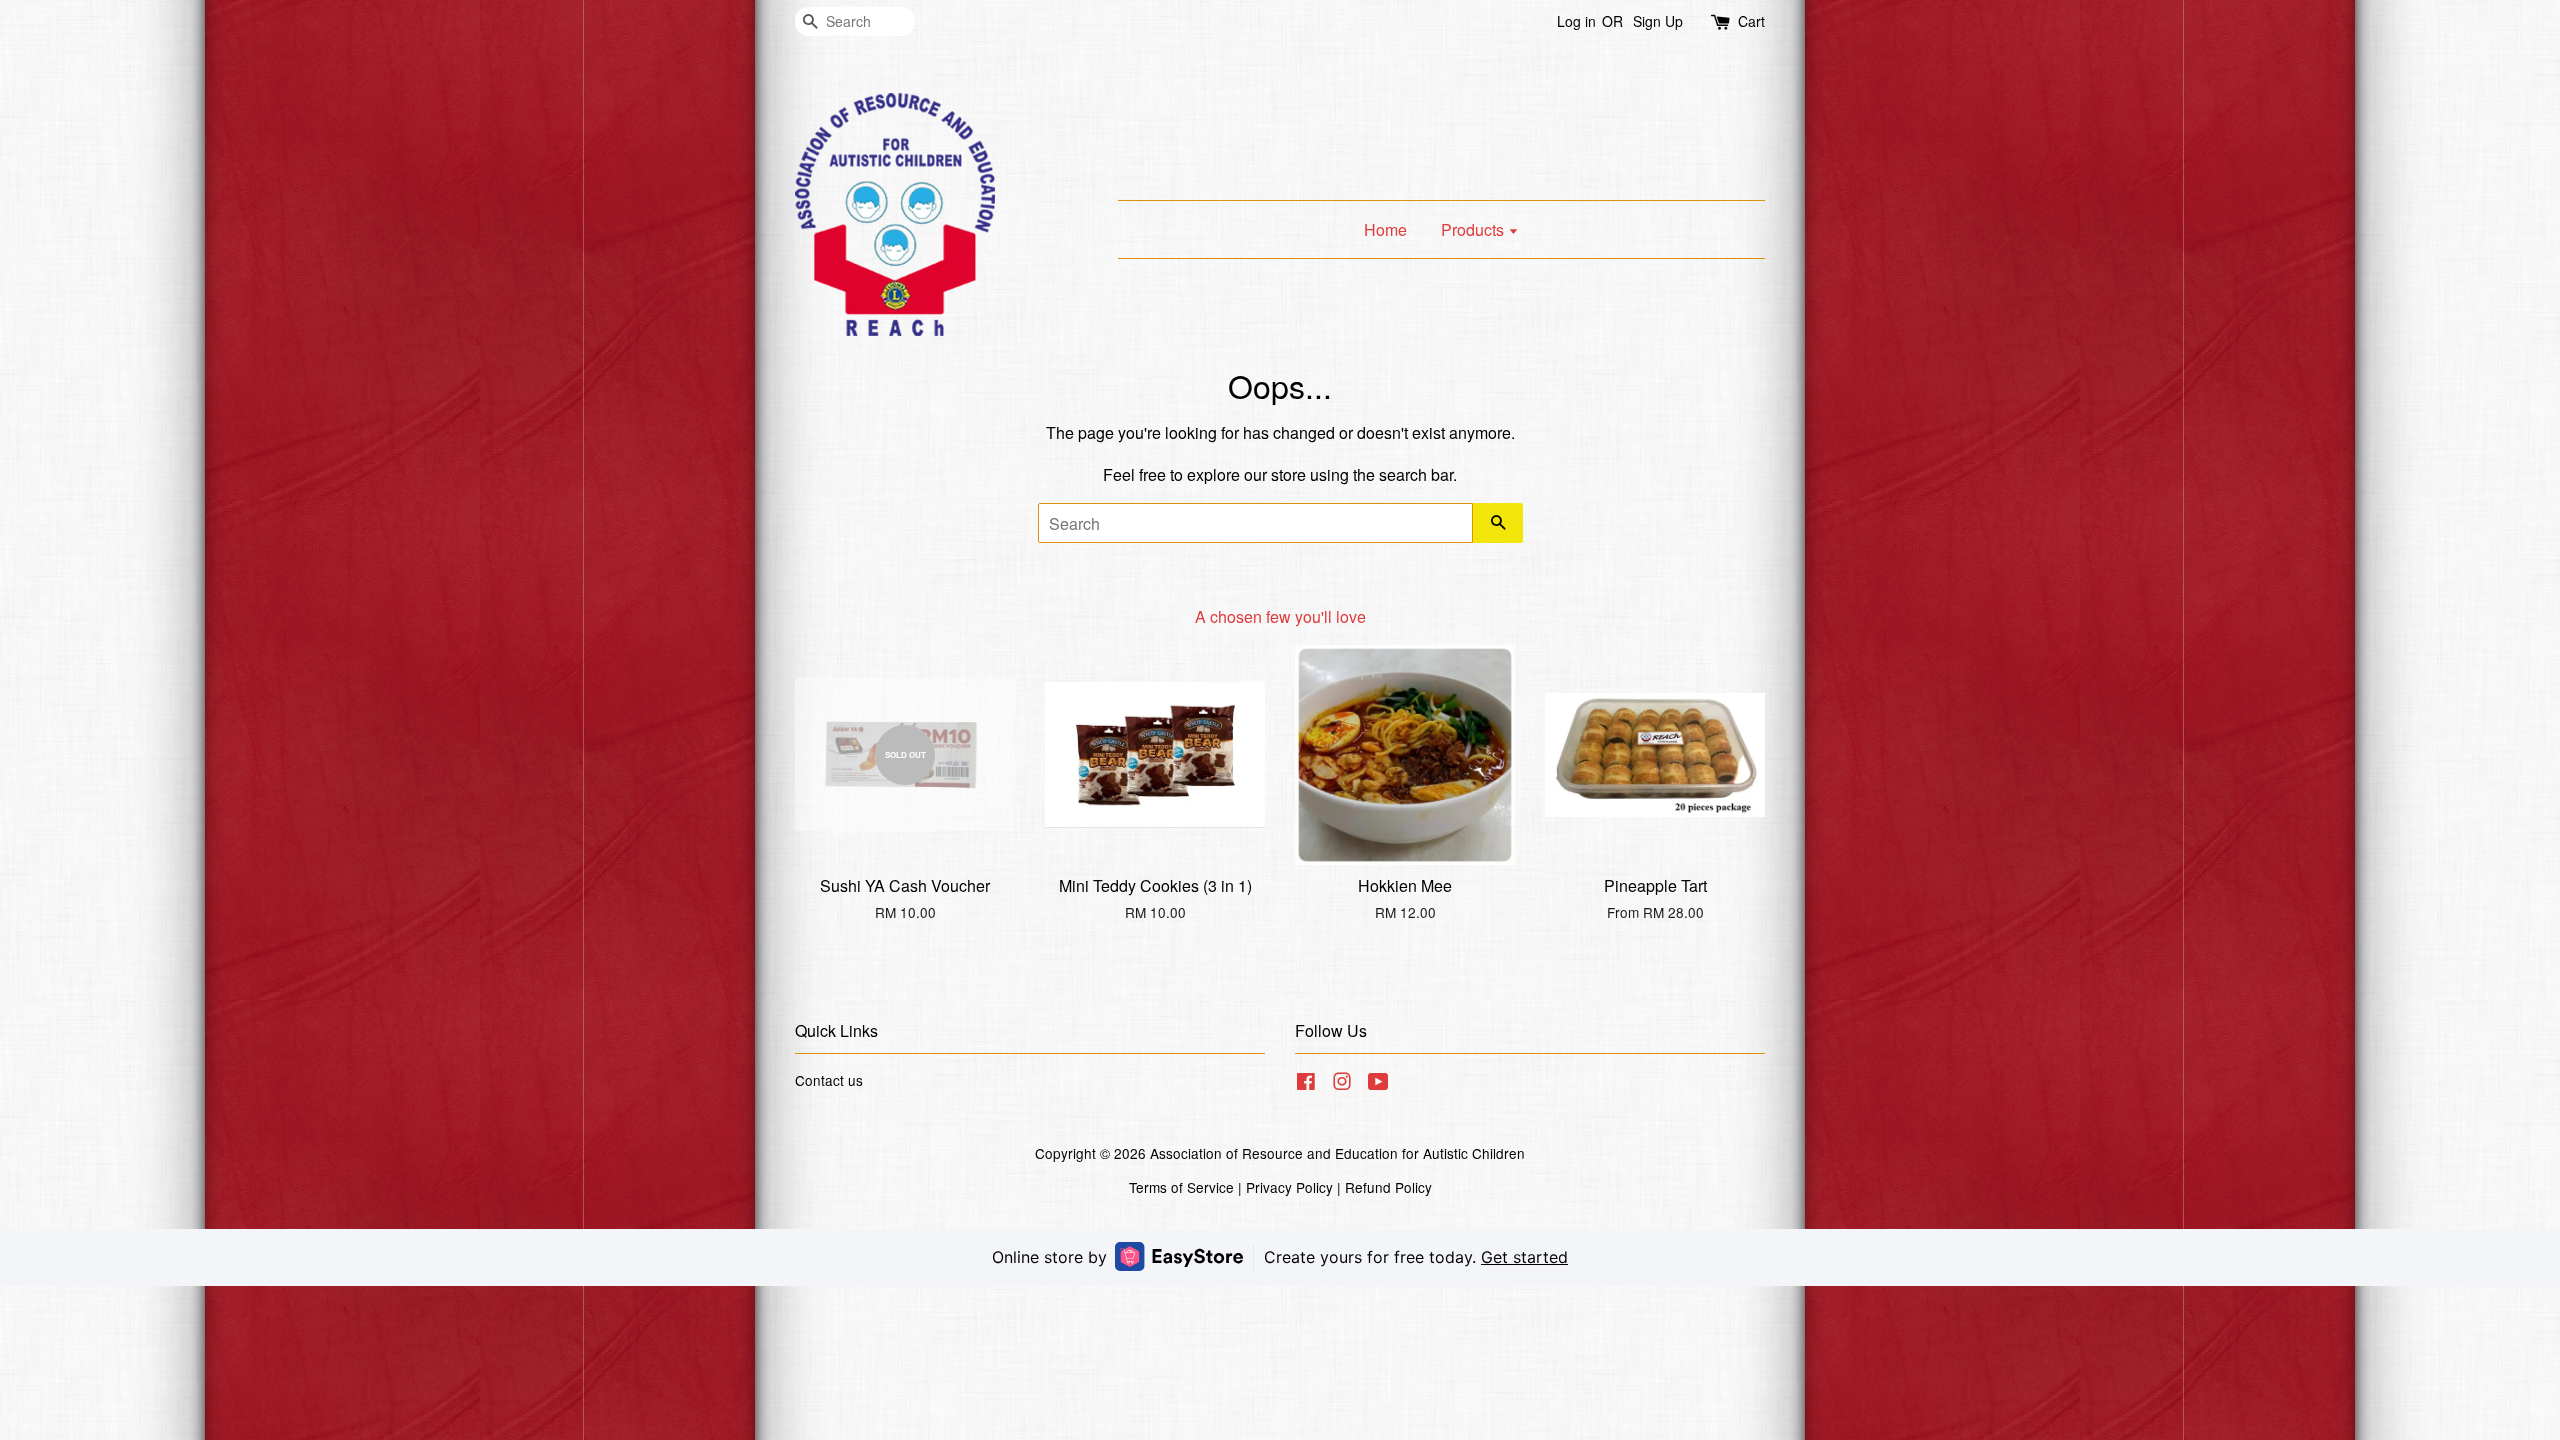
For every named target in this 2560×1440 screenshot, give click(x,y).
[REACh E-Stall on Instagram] (1342, 1084)
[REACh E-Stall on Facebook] (1306, 1084)
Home (1385, 229)
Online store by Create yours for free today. (1280, 1257)
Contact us (829, 1080)
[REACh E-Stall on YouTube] (1378, 1084)
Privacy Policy (1289, 1187)
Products (1474, 229)
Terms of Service (1181, 1187)
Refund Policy (1388, 1187)
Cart (1751, 21)
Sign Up (1658, 21)
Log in (1576, 21)
